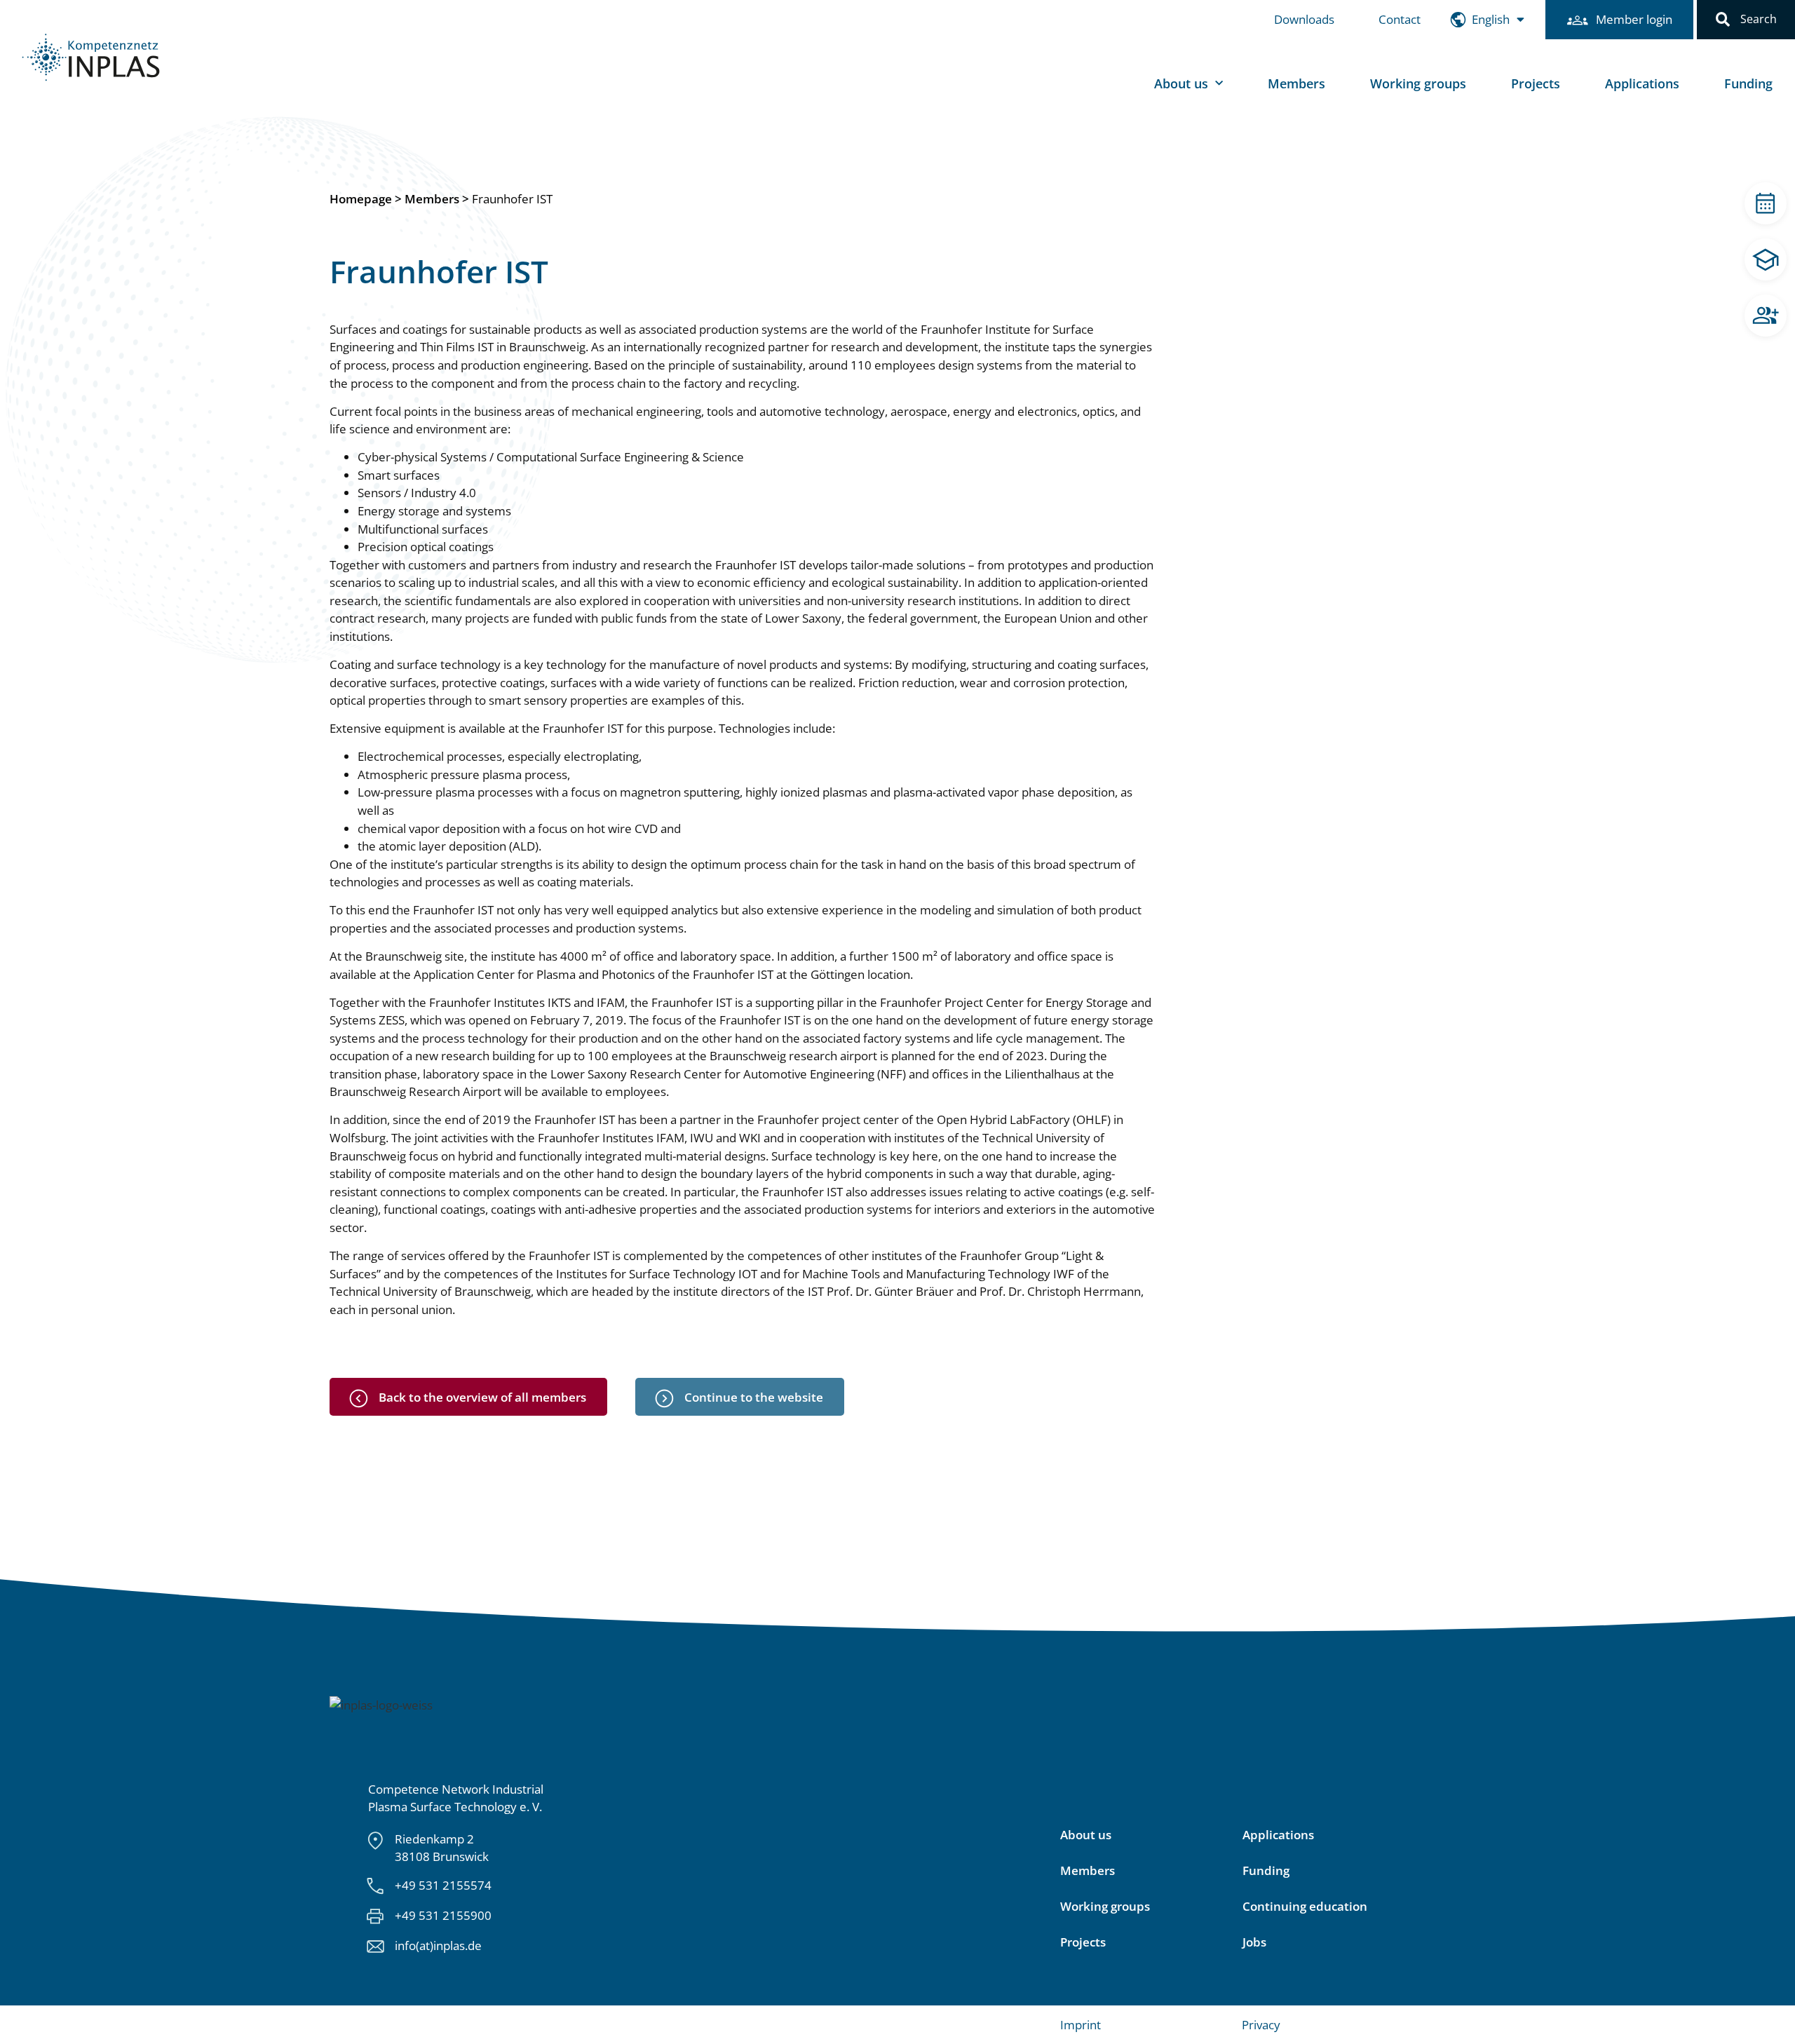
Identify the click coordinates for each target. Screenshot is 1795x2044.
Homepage (361, 199)
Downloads (1304, 19)
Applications (1642, 83)
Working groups (1418, 83)
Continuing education (1305, 1907)
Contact (1400, 19)
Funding (1748, 83)
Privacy (1261, 2025)
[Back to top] (1765, 2014)
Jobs (1254, 1942)
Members (1296, 83)
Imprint (1081, 2025)
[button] (1723, 20)
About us (1086, 1835)
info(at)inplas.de (438, 1945)
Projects (1536, 83)
